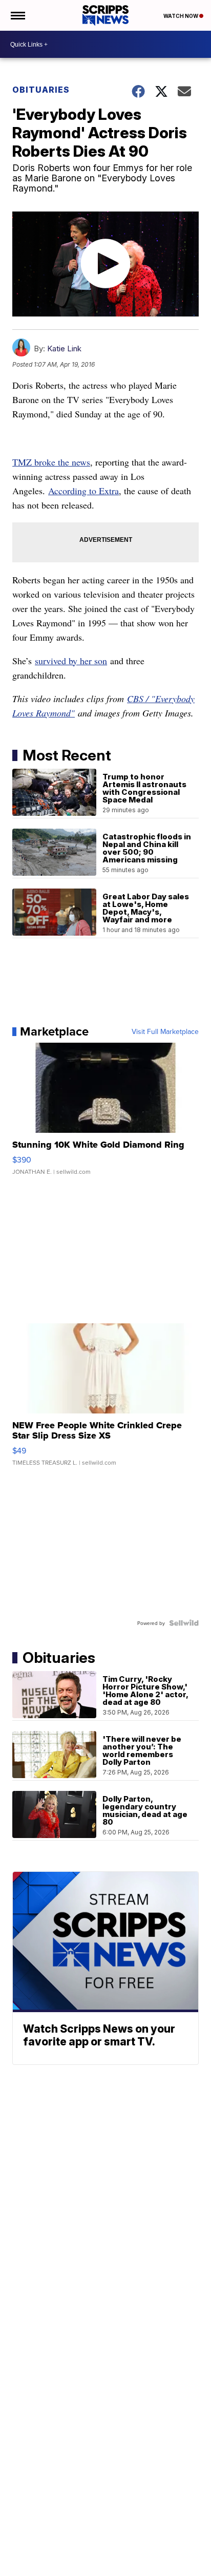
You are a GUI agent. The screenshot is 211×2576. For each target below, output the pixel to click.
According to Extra (83, 491)
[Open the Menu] (17, 15)
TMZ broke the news (51, 462)
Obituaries (41, 90)
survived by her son (71, 661)
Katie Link (64, 349)
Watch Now (181, 16)
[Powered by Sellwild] (184, 1623)
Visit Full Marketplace (165, 1031)
